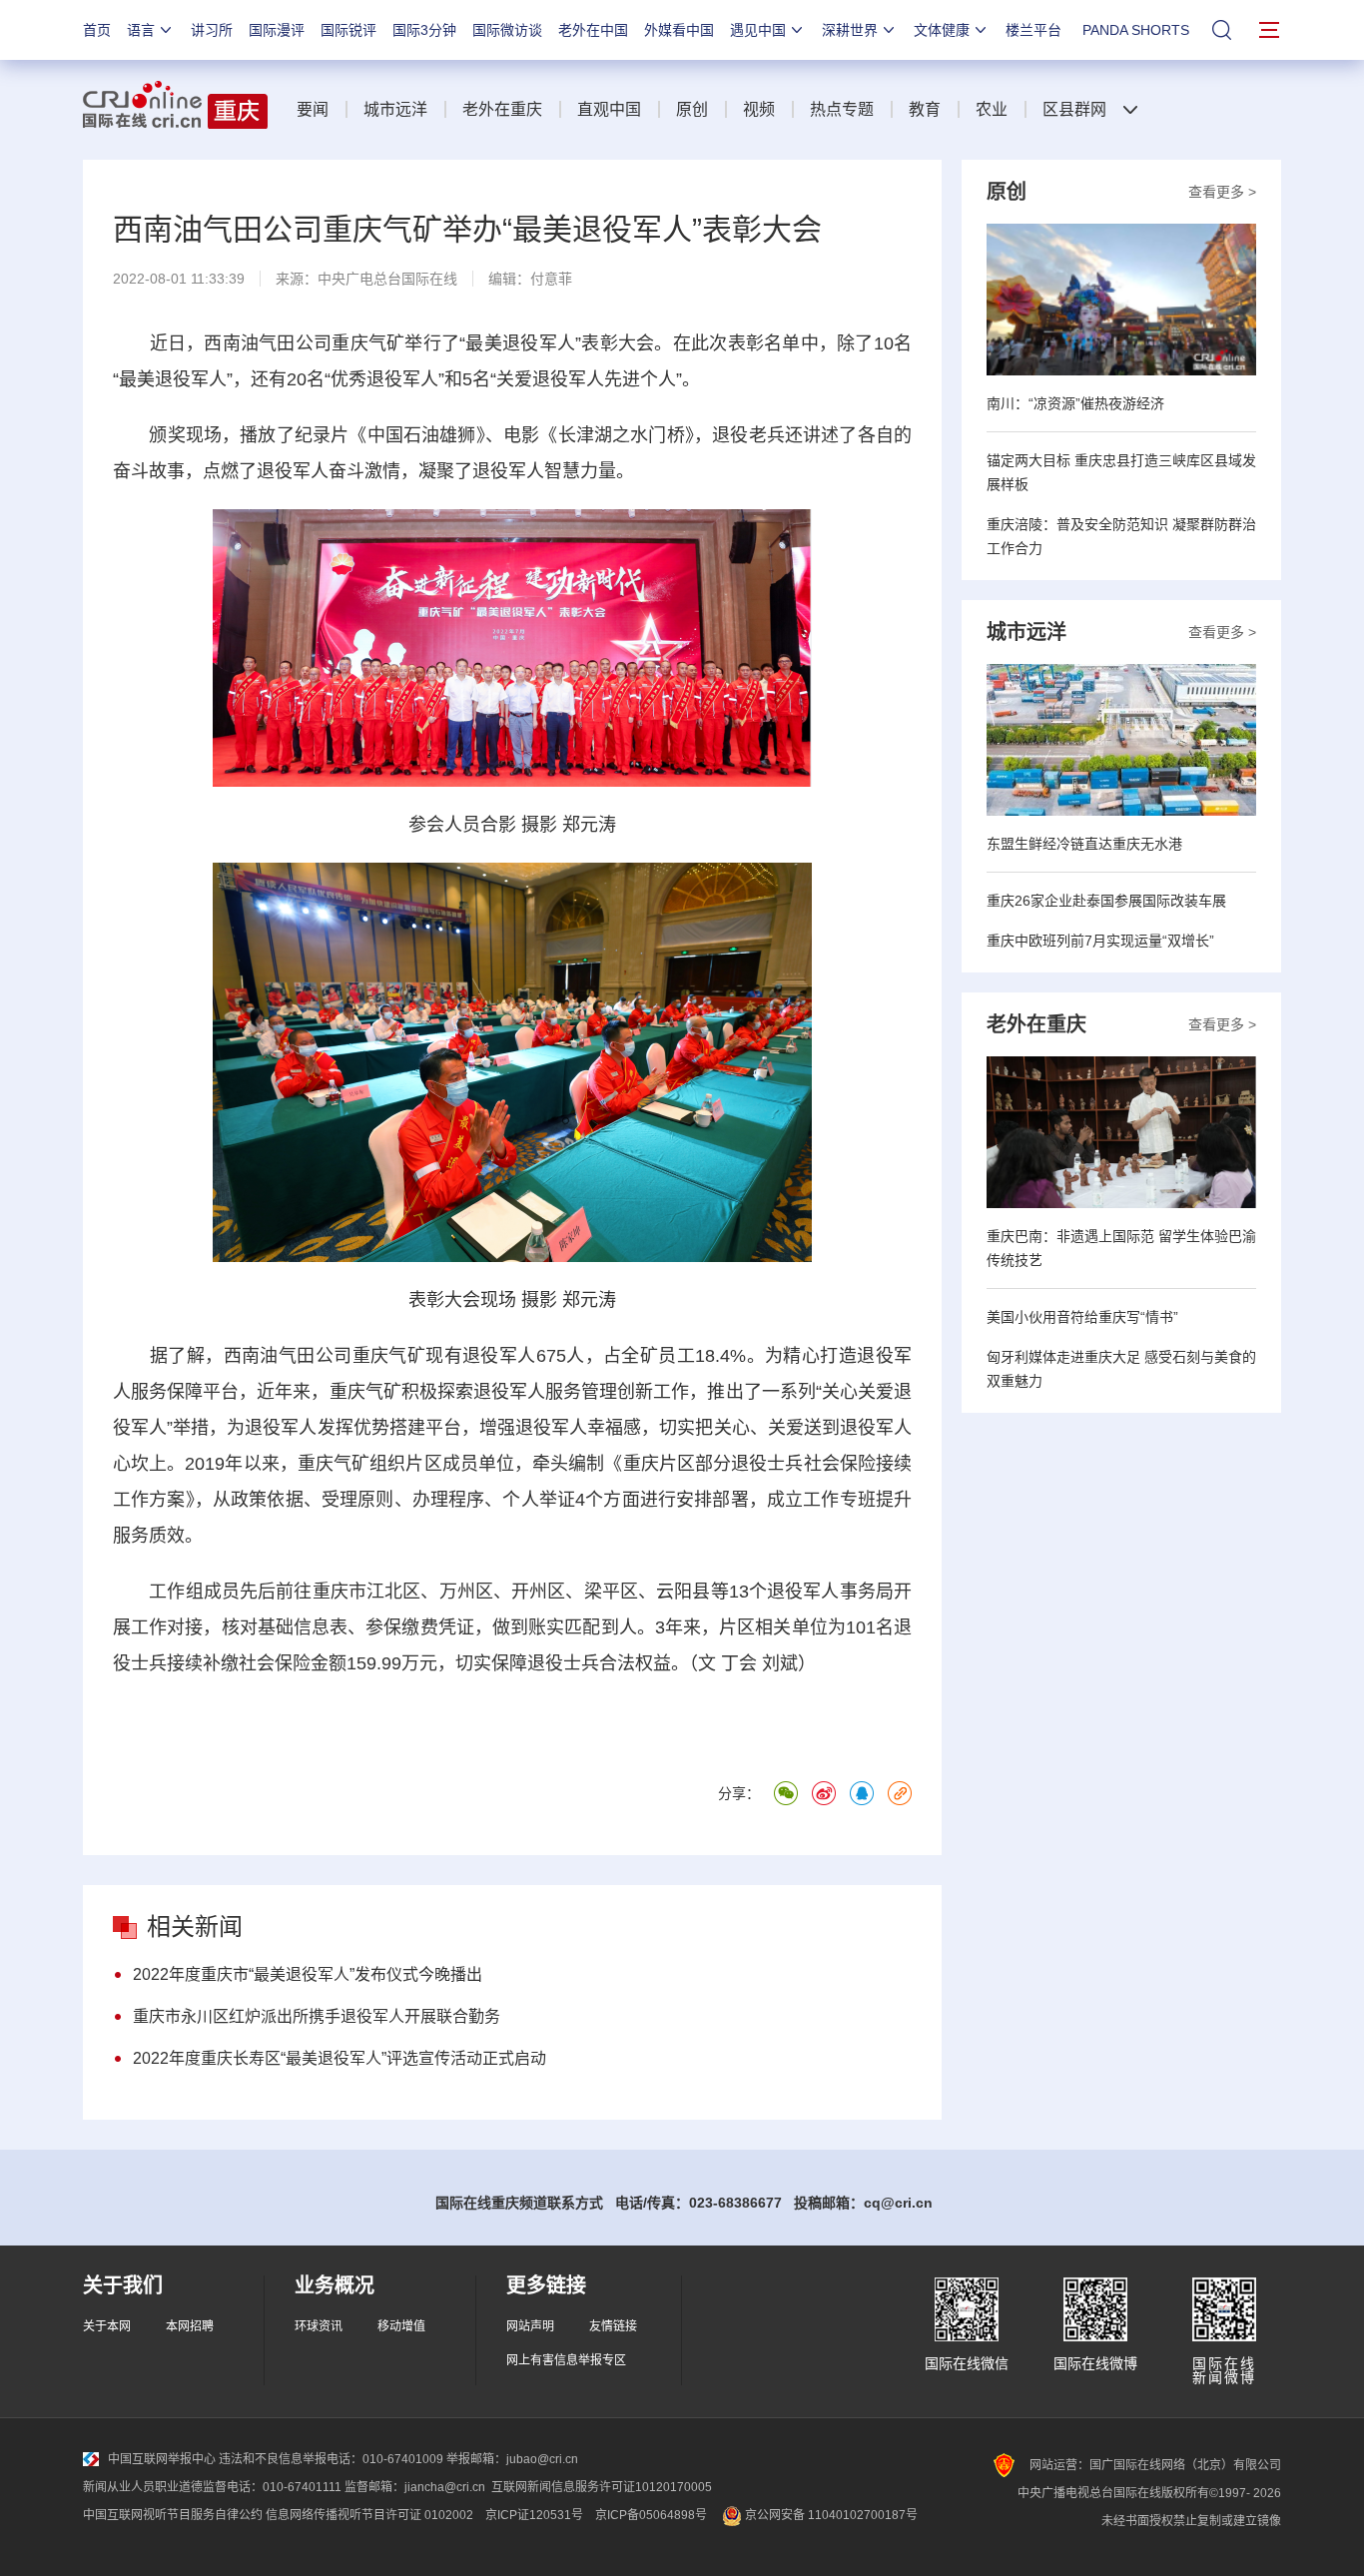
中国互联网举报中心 (162, 2459)
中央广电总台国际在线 (387, 279)
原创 (692, 109)
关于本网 (107, 2326)
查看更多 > (1222, 192)
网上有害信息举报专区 (566, 2360)
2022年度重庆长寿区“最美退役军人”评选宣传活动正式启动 (340, 2058)
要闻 (313, 109)
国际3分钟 (424, 30)
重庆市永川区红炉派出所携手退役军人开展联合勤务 (317, 2016)
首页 (97, 30)
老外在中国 (593, 30)
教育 (925, 109)
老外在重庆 (502, 109)
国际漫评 (277, 30)
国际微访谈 (507, 30)
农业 (992, 109)
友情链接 (613, 2326)
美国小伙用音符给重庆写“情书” (1082, 1317)
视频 (759, 109)
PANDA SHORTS (1136, 30)
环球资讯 (319, 2326)
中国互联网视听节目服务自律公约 (173, 2515)
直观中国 (609, 109)
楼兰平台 (1033, 30)
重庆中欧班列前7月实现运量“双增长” (1100, 941)
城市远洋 (395, 109)
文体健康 (942, 30)
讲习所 (212, 30)
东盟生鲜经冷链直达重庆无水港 (1084, 844)
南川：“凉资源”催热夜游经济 (1075, 403)
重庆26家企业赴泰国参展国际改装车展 (1106, 901)
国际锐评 (348, 30)
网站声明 (530, 2326)
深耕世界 (850, 30)
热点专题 (842, 109)
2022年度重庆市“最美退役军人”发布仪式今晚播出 (308, 1974)
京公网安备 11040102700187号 (830, 2515)
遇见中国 (758, 30)
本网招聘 (190, 2326)
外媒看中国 (679, 30)
